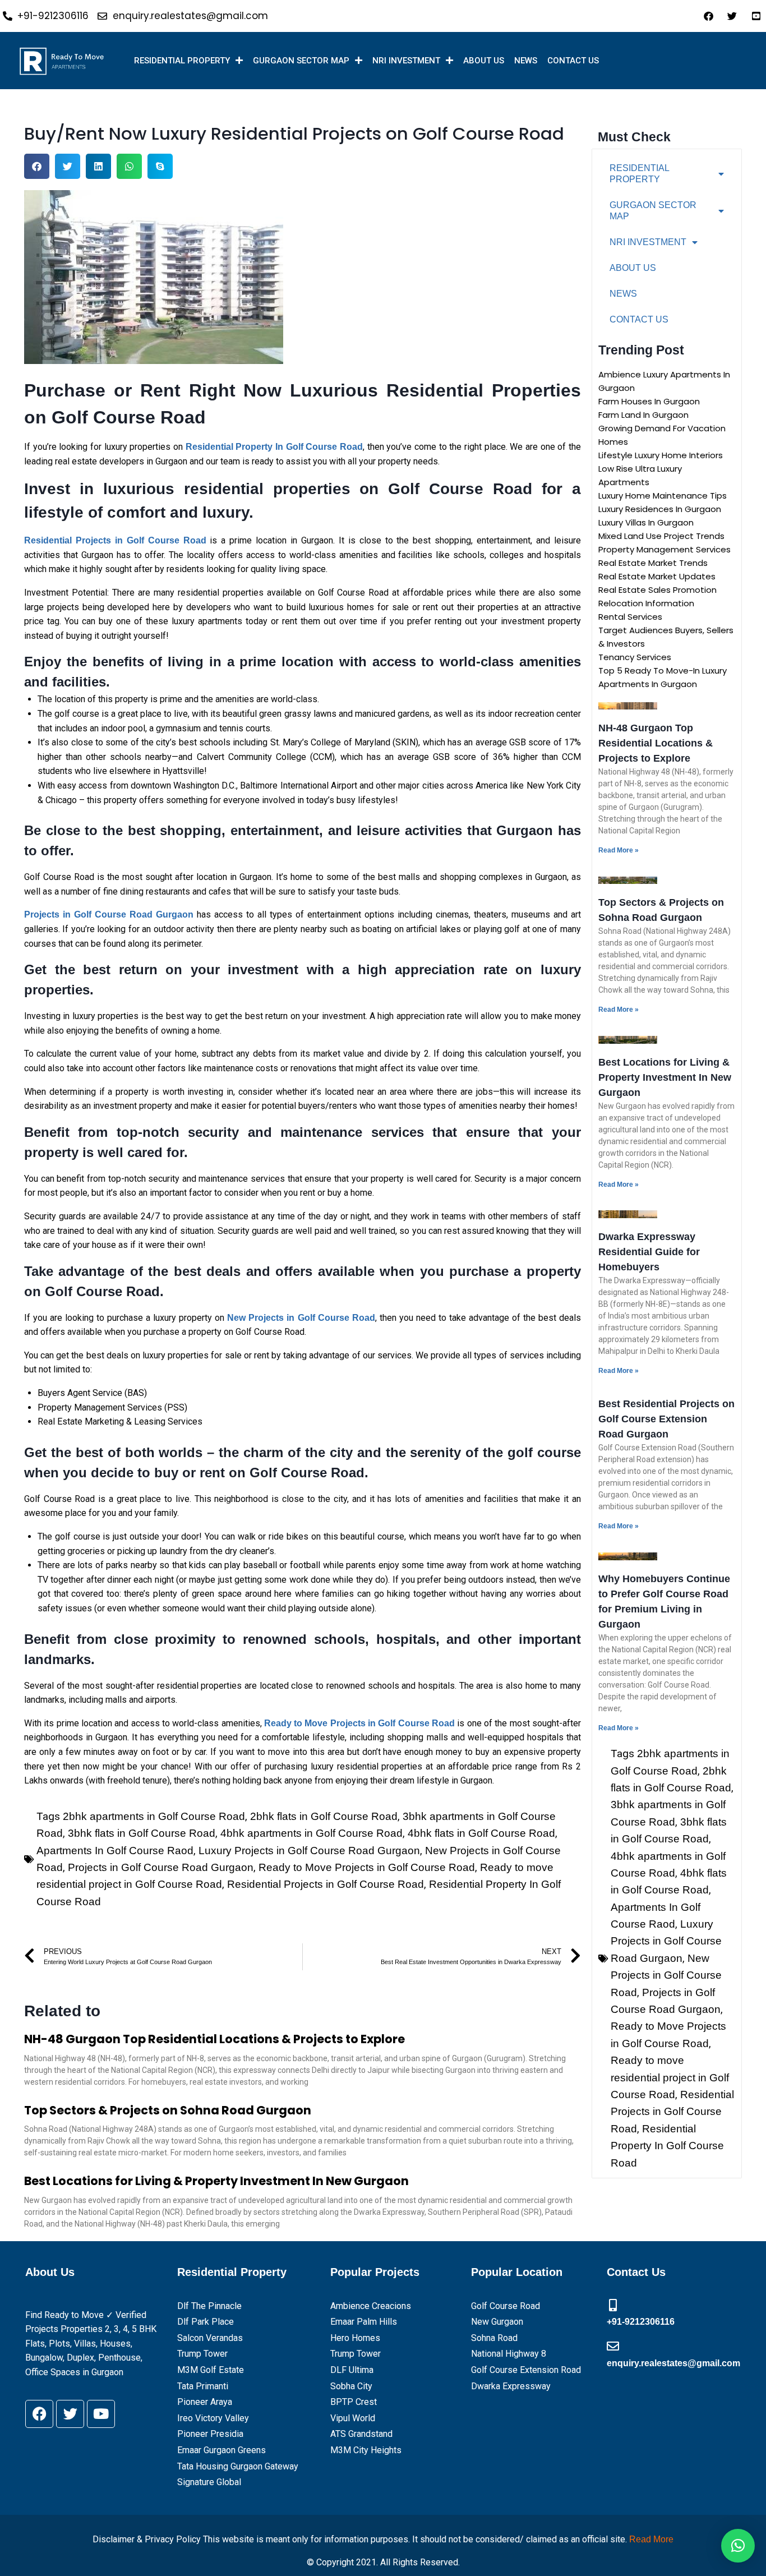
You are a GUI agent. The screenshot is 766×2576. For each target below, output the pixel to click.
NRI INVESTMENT (406, 61)
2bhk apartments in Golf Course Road (154, 1816)
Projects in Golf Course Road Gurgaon (161, 1867)
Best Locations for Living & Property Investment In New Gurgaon (216, 2181)
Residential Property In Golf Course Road (667, 2146)
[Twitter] (70, 2414)
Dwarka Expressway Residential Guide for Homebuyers (649, 1252)
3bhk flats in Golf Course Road (142, 1833)
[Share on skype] (160, 166)
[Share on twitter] (68, 166)
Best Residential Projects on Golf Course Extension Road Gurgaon (666, 1419)
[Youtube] (101, 2414)
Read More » (619, 850)
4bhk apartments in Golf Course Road (312, 1833)
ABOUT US (484, 61)
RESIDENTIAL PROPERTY (182, 61)
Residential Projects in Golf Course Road (326, 1884)
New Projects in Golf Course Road (666, 1975)
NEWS (526, 61)
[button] (738, 2546)
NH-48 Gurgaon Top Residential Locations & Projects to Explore (214, 2039)
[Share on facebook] (37, 166)
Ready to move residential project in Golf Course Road (670, 2077)
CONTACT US (573, 61)
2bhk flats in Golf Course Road (324, 1816)
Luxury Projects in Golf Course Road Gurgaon (309, 1851)
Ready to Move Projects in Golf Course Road (367, 1867)
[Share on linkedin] (98, 166)
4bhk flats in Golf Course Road (481, 1833)
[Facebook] (39, 2414)
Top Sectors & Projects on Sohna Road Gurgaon (168, 2110)
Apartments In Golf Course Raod (115, 1851)
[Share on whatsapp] (129, 166)
